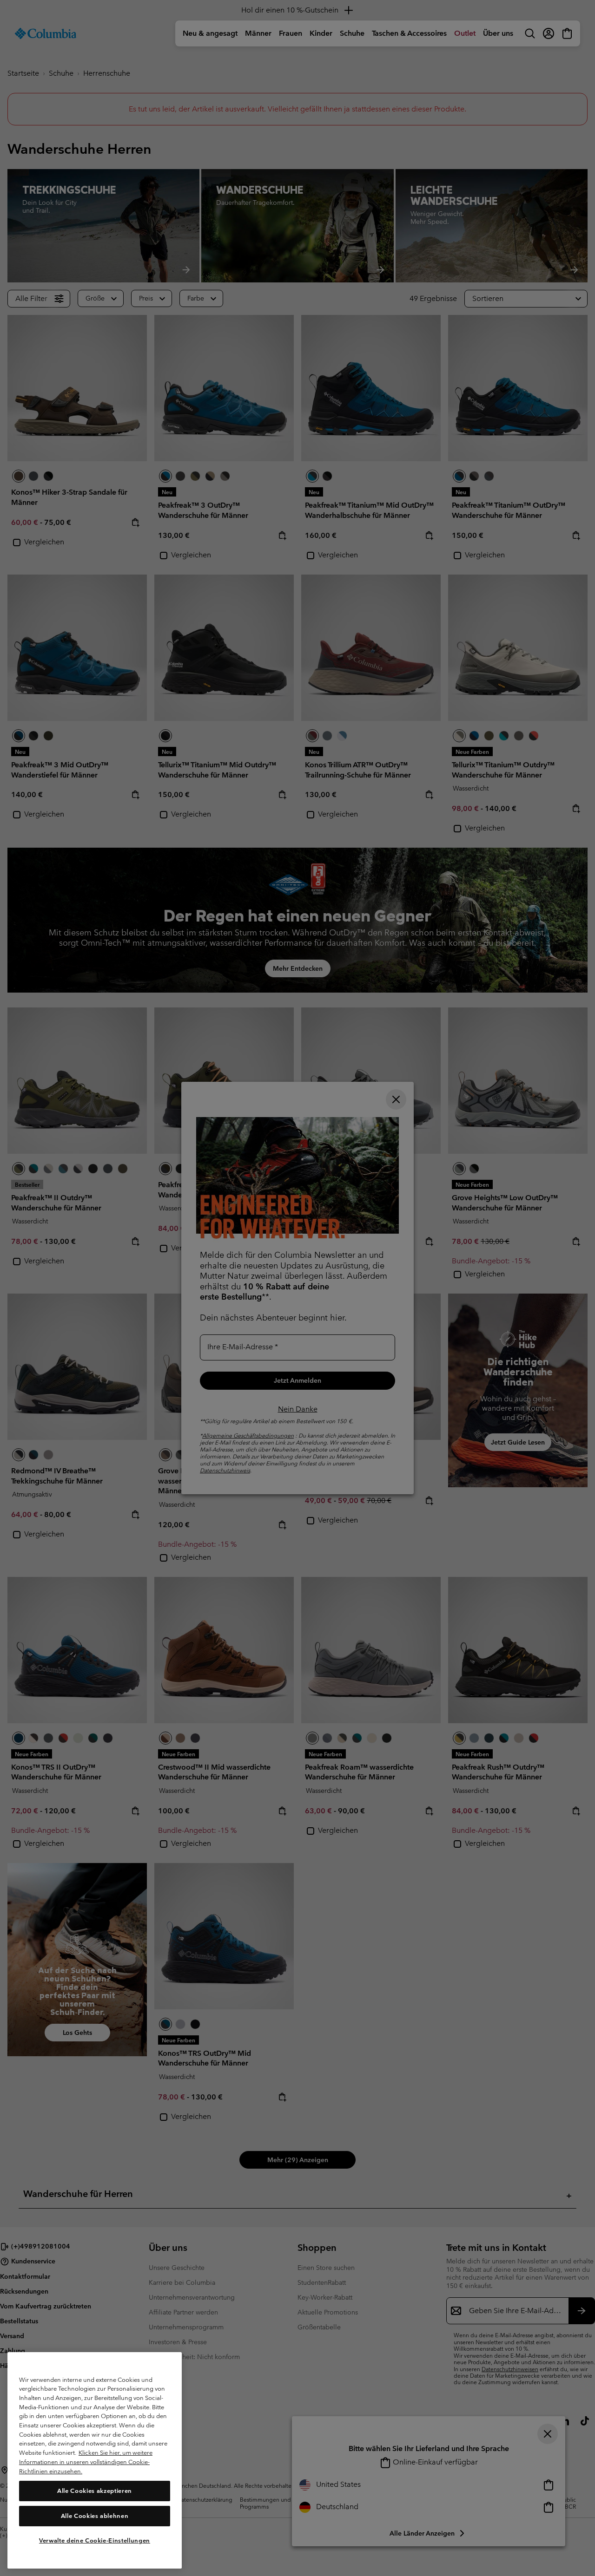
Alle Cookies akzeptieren (95, 2490)
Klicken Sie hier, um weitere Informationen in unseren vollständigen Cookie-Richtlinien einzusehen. (86, 2462)
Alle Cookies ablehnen (95, 2515)
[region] (95, 2460)
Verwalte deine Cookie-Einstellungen (95, 2540)
